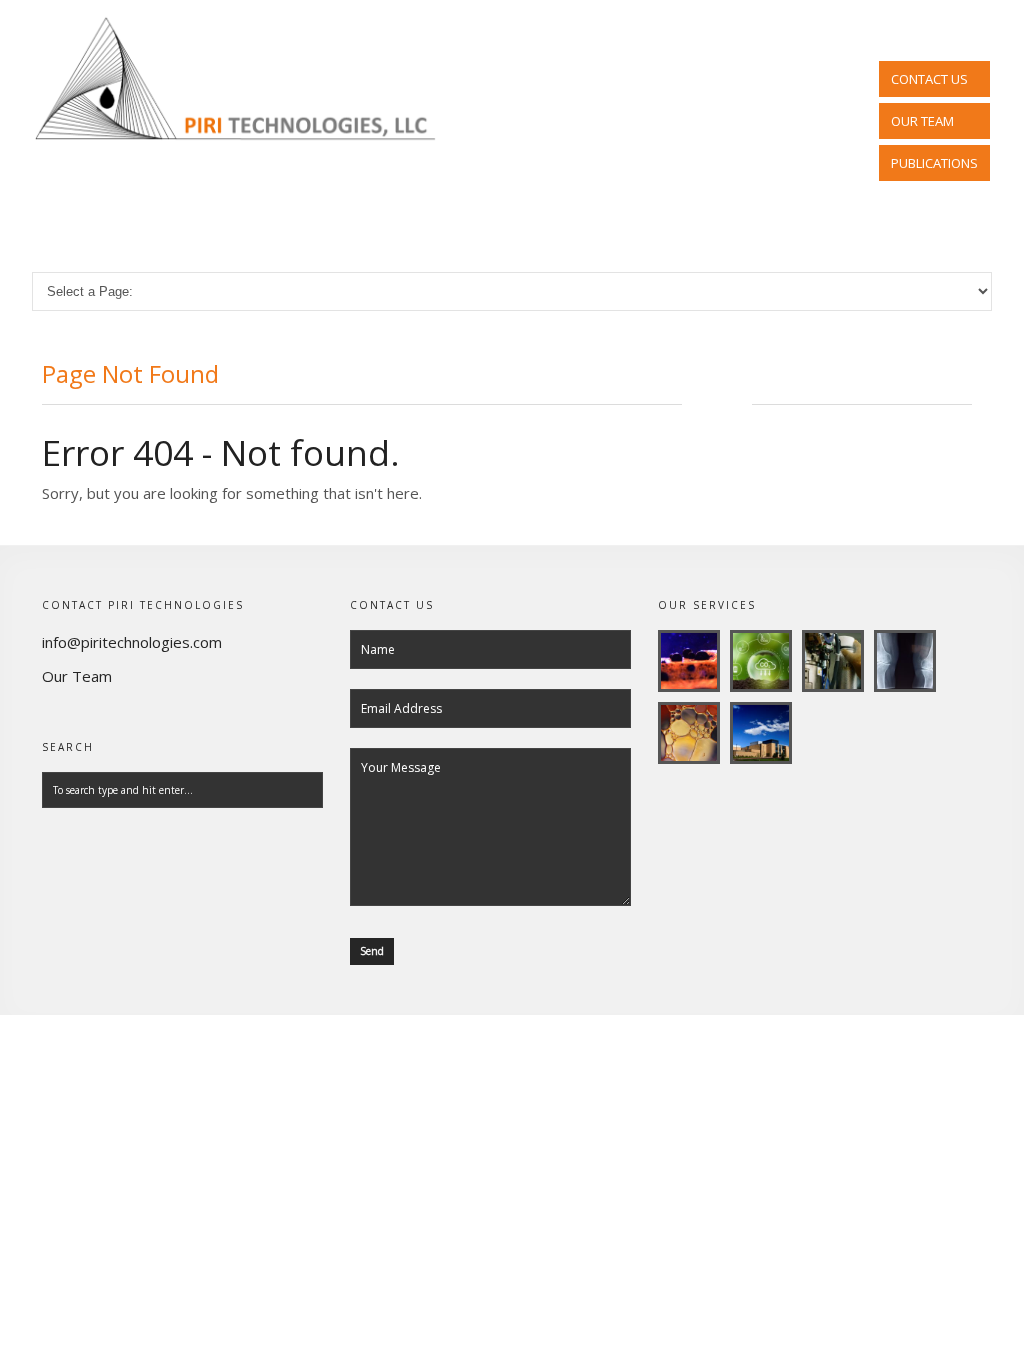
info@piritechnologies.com (132, 642)
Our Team (77, 676)
